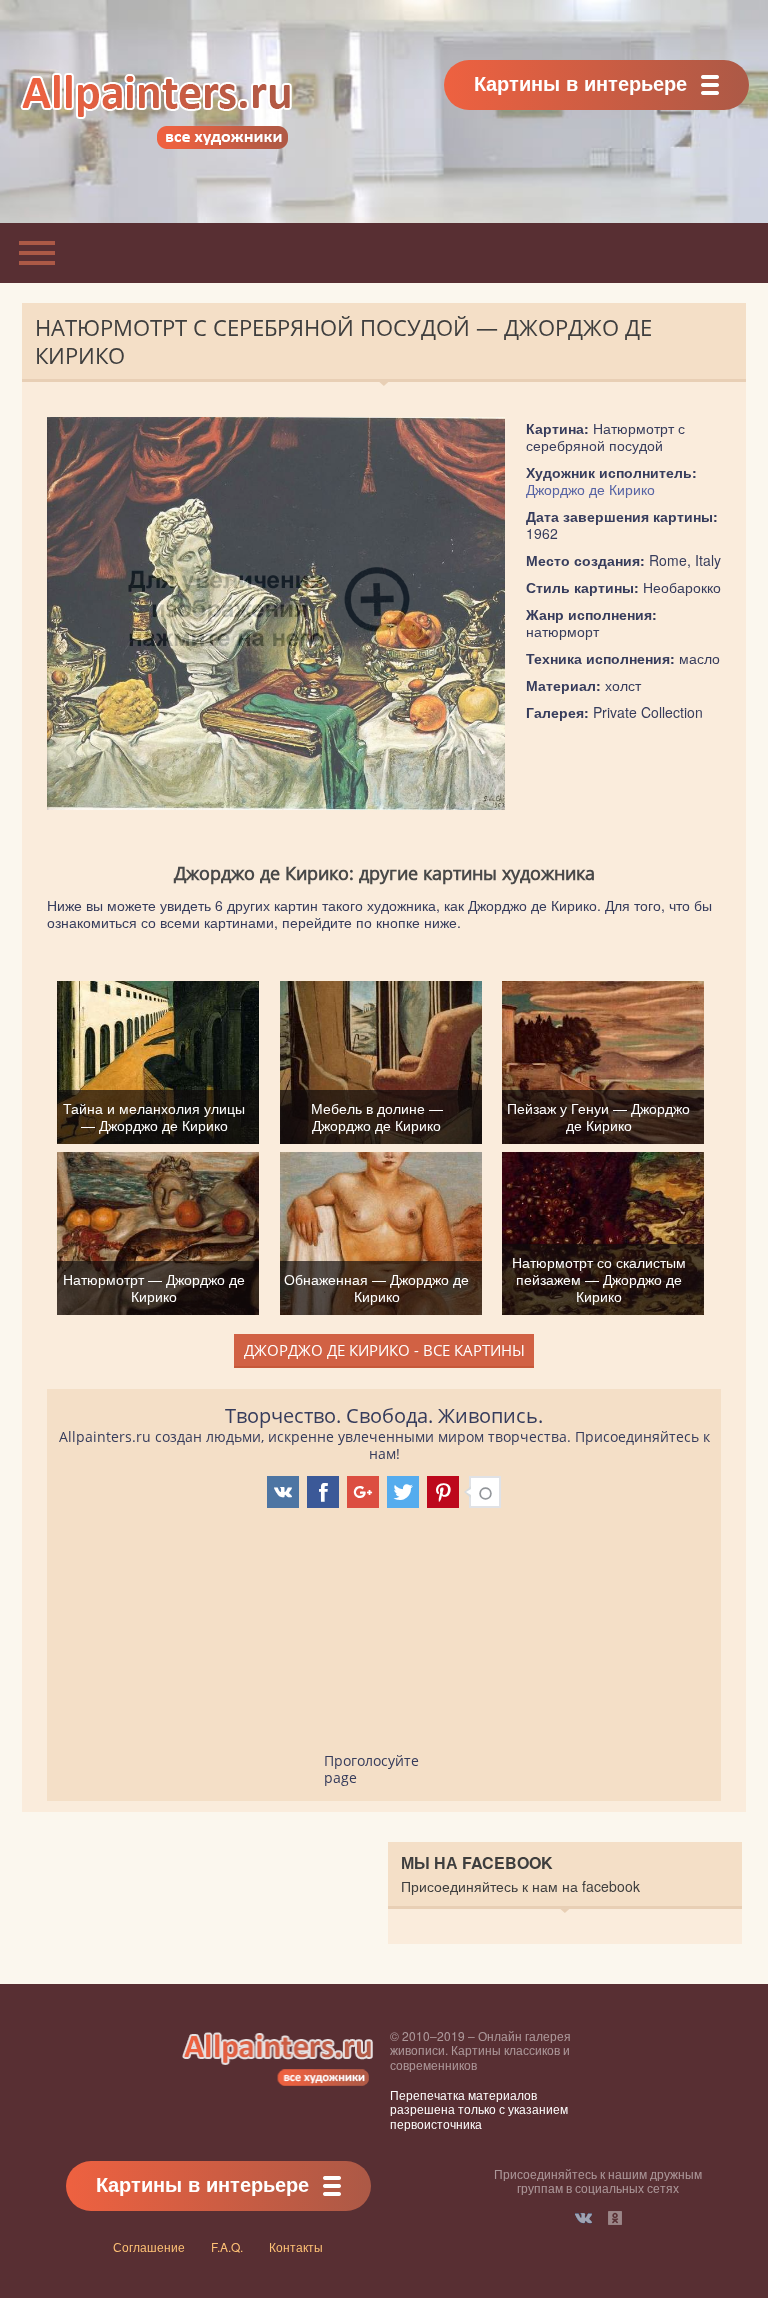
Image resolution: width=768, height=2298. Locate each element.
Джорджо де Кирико (590, 489)
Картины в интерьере (580, 82)
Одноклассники (615, 2218)
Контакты (296, 2246)
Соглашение (149, 2246)
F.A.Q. (227, 2246)
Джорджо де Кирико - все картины (384, 1350)
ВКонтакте (583, 2218)
